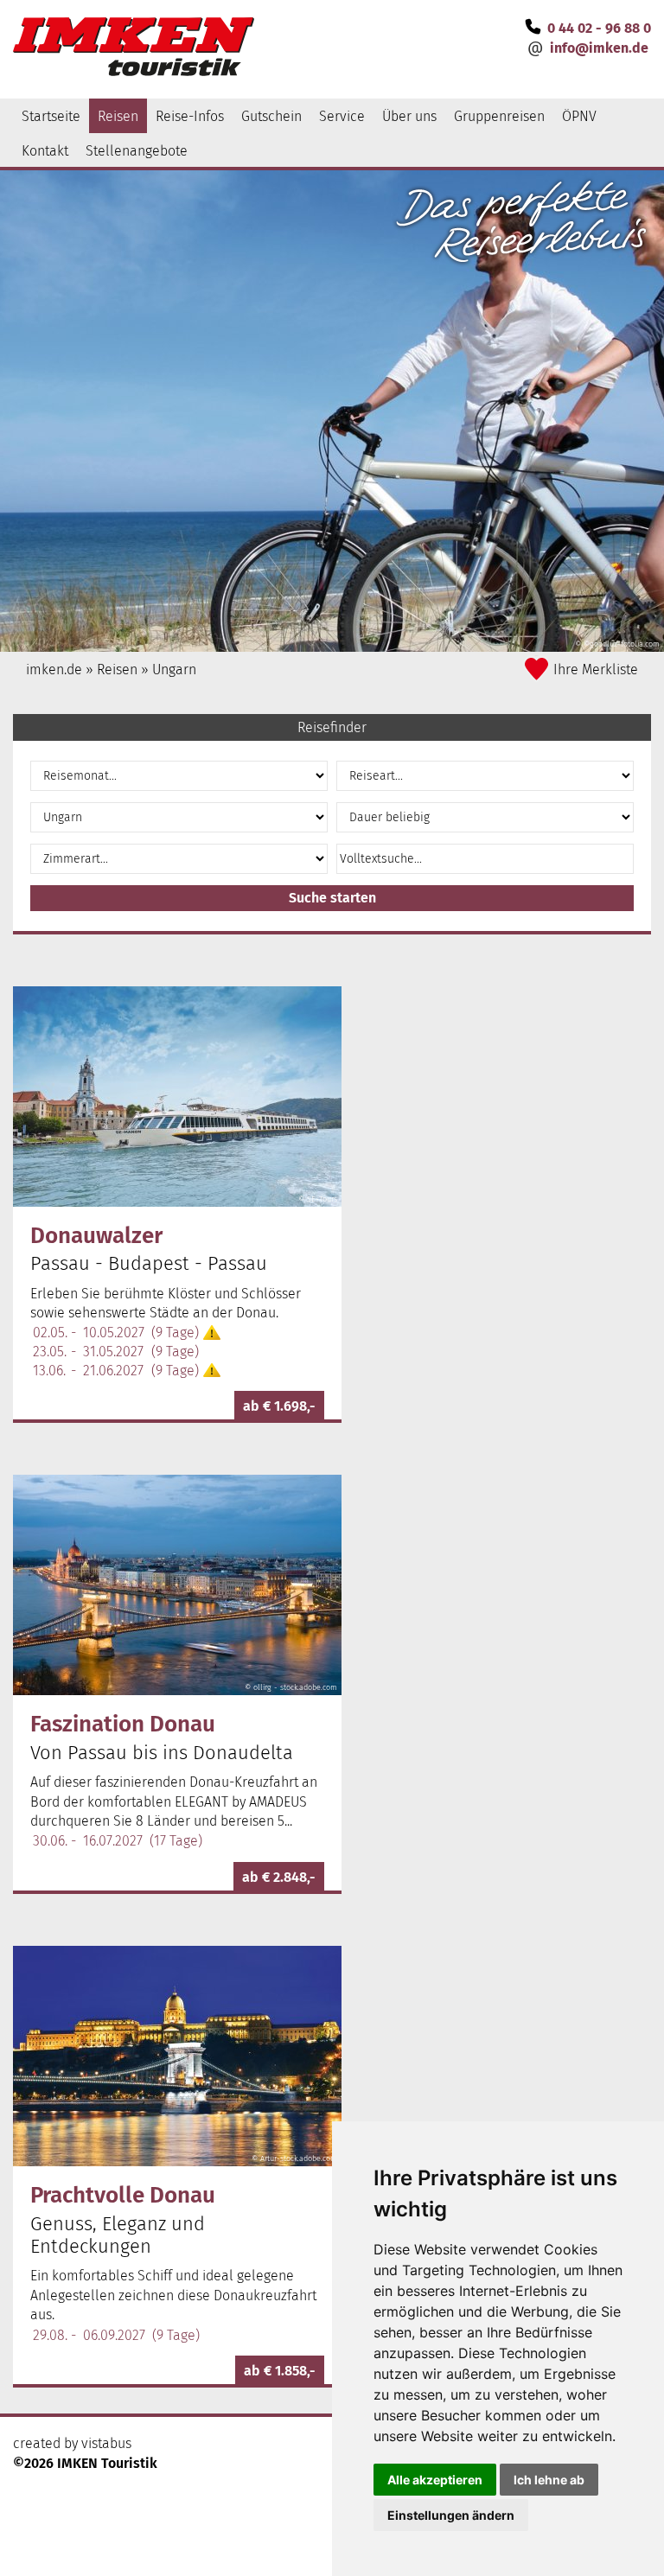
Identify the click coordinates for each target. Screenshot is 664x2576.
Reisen (118, 116)
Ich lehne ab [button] (549, 2480)
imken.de (54, 670)
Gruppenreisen (499, 116)
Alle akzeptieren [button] (435, 2480)
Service (342, 116)
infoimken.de (599, 48)
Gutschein (271, 116)
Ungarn (174, 670)
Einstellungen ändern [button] (451, 2515)
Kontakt (45, 151)
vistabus (106, 2443)
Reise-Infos (190, 116)
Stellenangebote (137, 151)
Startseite (51, 116)
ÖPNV (579, 116)
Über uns (409, 116)
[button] (332, 898)
